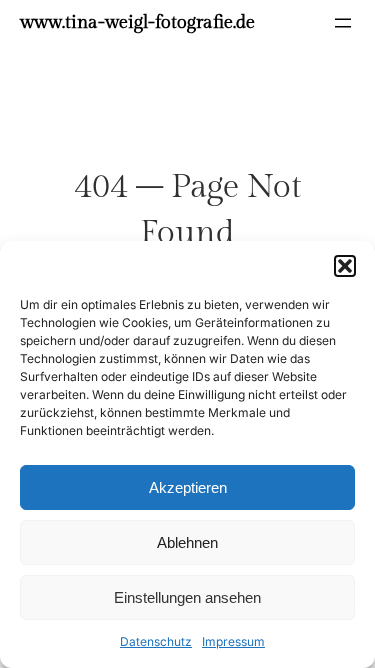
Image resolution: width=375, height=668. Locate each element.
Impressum (233, 641)
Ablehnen (187, 542)
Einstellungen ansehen (187, 597)
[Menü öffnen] (343, 23)
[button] (345, 266)
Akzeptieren (188, 487)
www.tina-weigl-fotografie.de (137, 22)
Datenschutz (156, 641)
